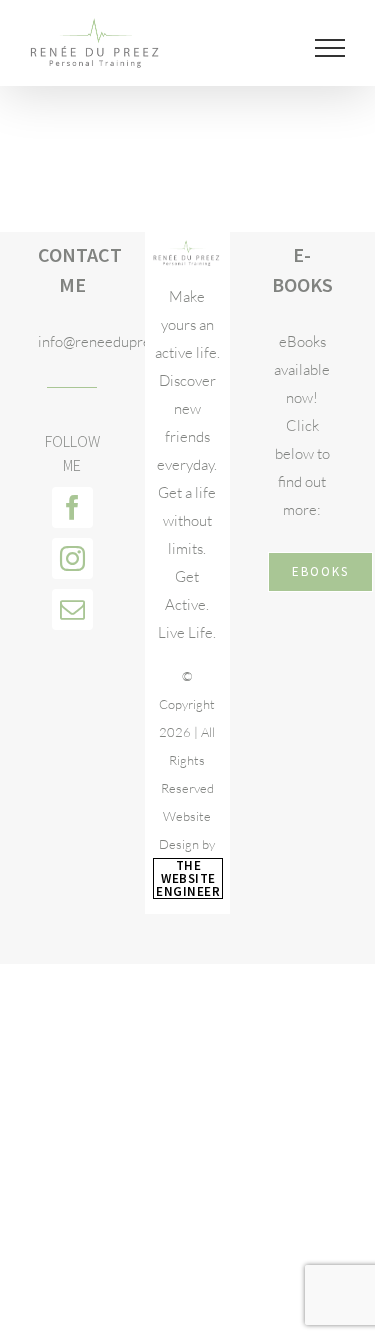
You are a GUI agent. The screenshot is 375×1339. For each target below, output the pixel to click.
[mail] (72, 609)
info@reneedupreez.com (72, 341)
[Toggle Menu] (330, 48)
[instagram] (72, 558)
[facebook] (72, 507)
